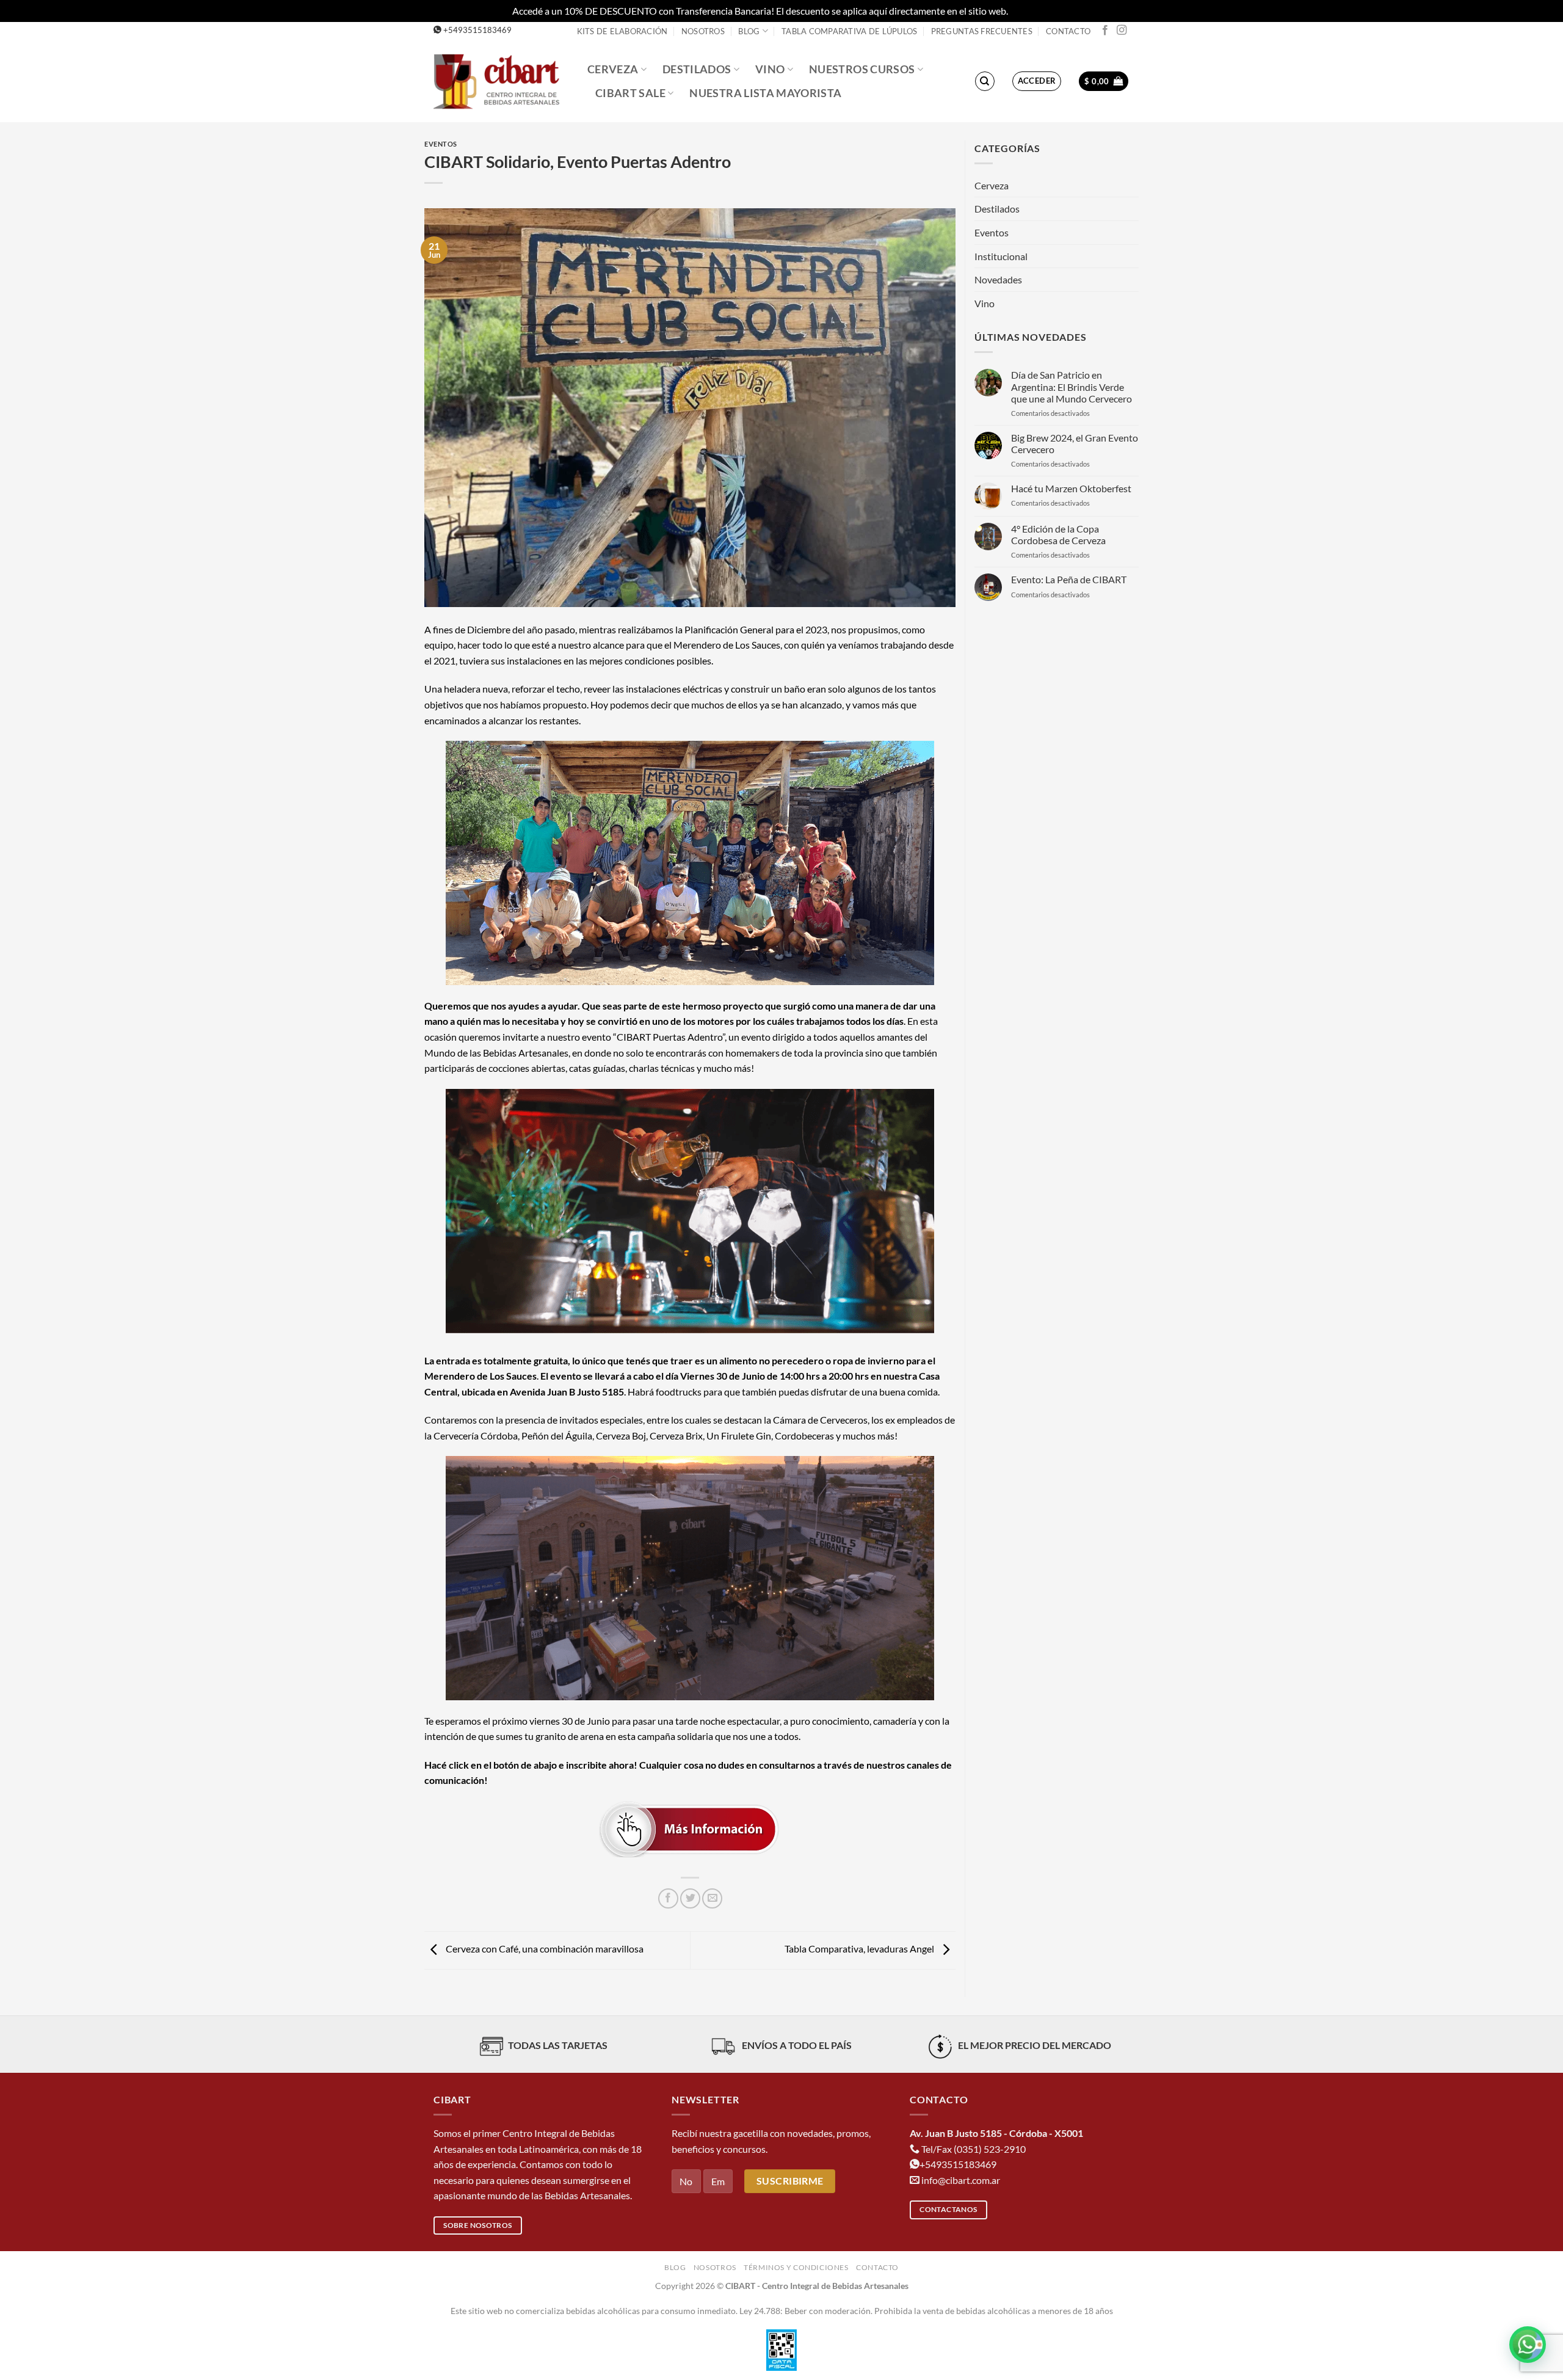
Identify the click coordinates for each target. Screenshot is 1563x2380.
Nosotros (703, 31)
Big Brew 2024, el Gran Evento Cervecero (1075, 443)
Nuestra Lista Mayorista (765, 93)
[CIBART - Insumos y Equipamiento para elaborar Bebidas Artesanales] (501, 81)
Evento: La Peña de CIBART (1069, 579)
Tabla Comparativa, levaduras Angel (860, 1949)
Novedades (998, 279)
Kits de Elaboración (622, 31)
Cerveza (613, 69)
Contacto (1068, 31)
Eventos (441, 144)
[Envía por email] (712, 1898)
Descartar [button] (1031, 11)
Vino (770, 69)
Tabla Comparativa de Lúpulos (849, 31)
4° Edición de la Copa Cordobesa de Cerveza (1058, 534)
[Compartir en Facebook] (668, 1898)
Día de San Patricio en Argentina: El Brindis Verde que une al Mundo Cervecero (1072, 386)
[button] (1037, 81)
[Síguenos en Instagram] (1122, 31)
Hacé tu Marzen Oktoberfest (1071, 488)
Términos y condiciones (796, 2267)
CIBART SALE (630, 93)
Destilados (697, 69)
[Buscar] (985, 81)
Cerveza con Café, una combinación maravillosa (544, 1949)
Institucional (1001, 256)
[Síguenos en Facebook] (1105, 31)
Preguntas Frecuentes (982, 31)
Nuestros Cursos (862, 69)
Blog (749, 31)
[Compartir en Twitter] (690, 1898)
